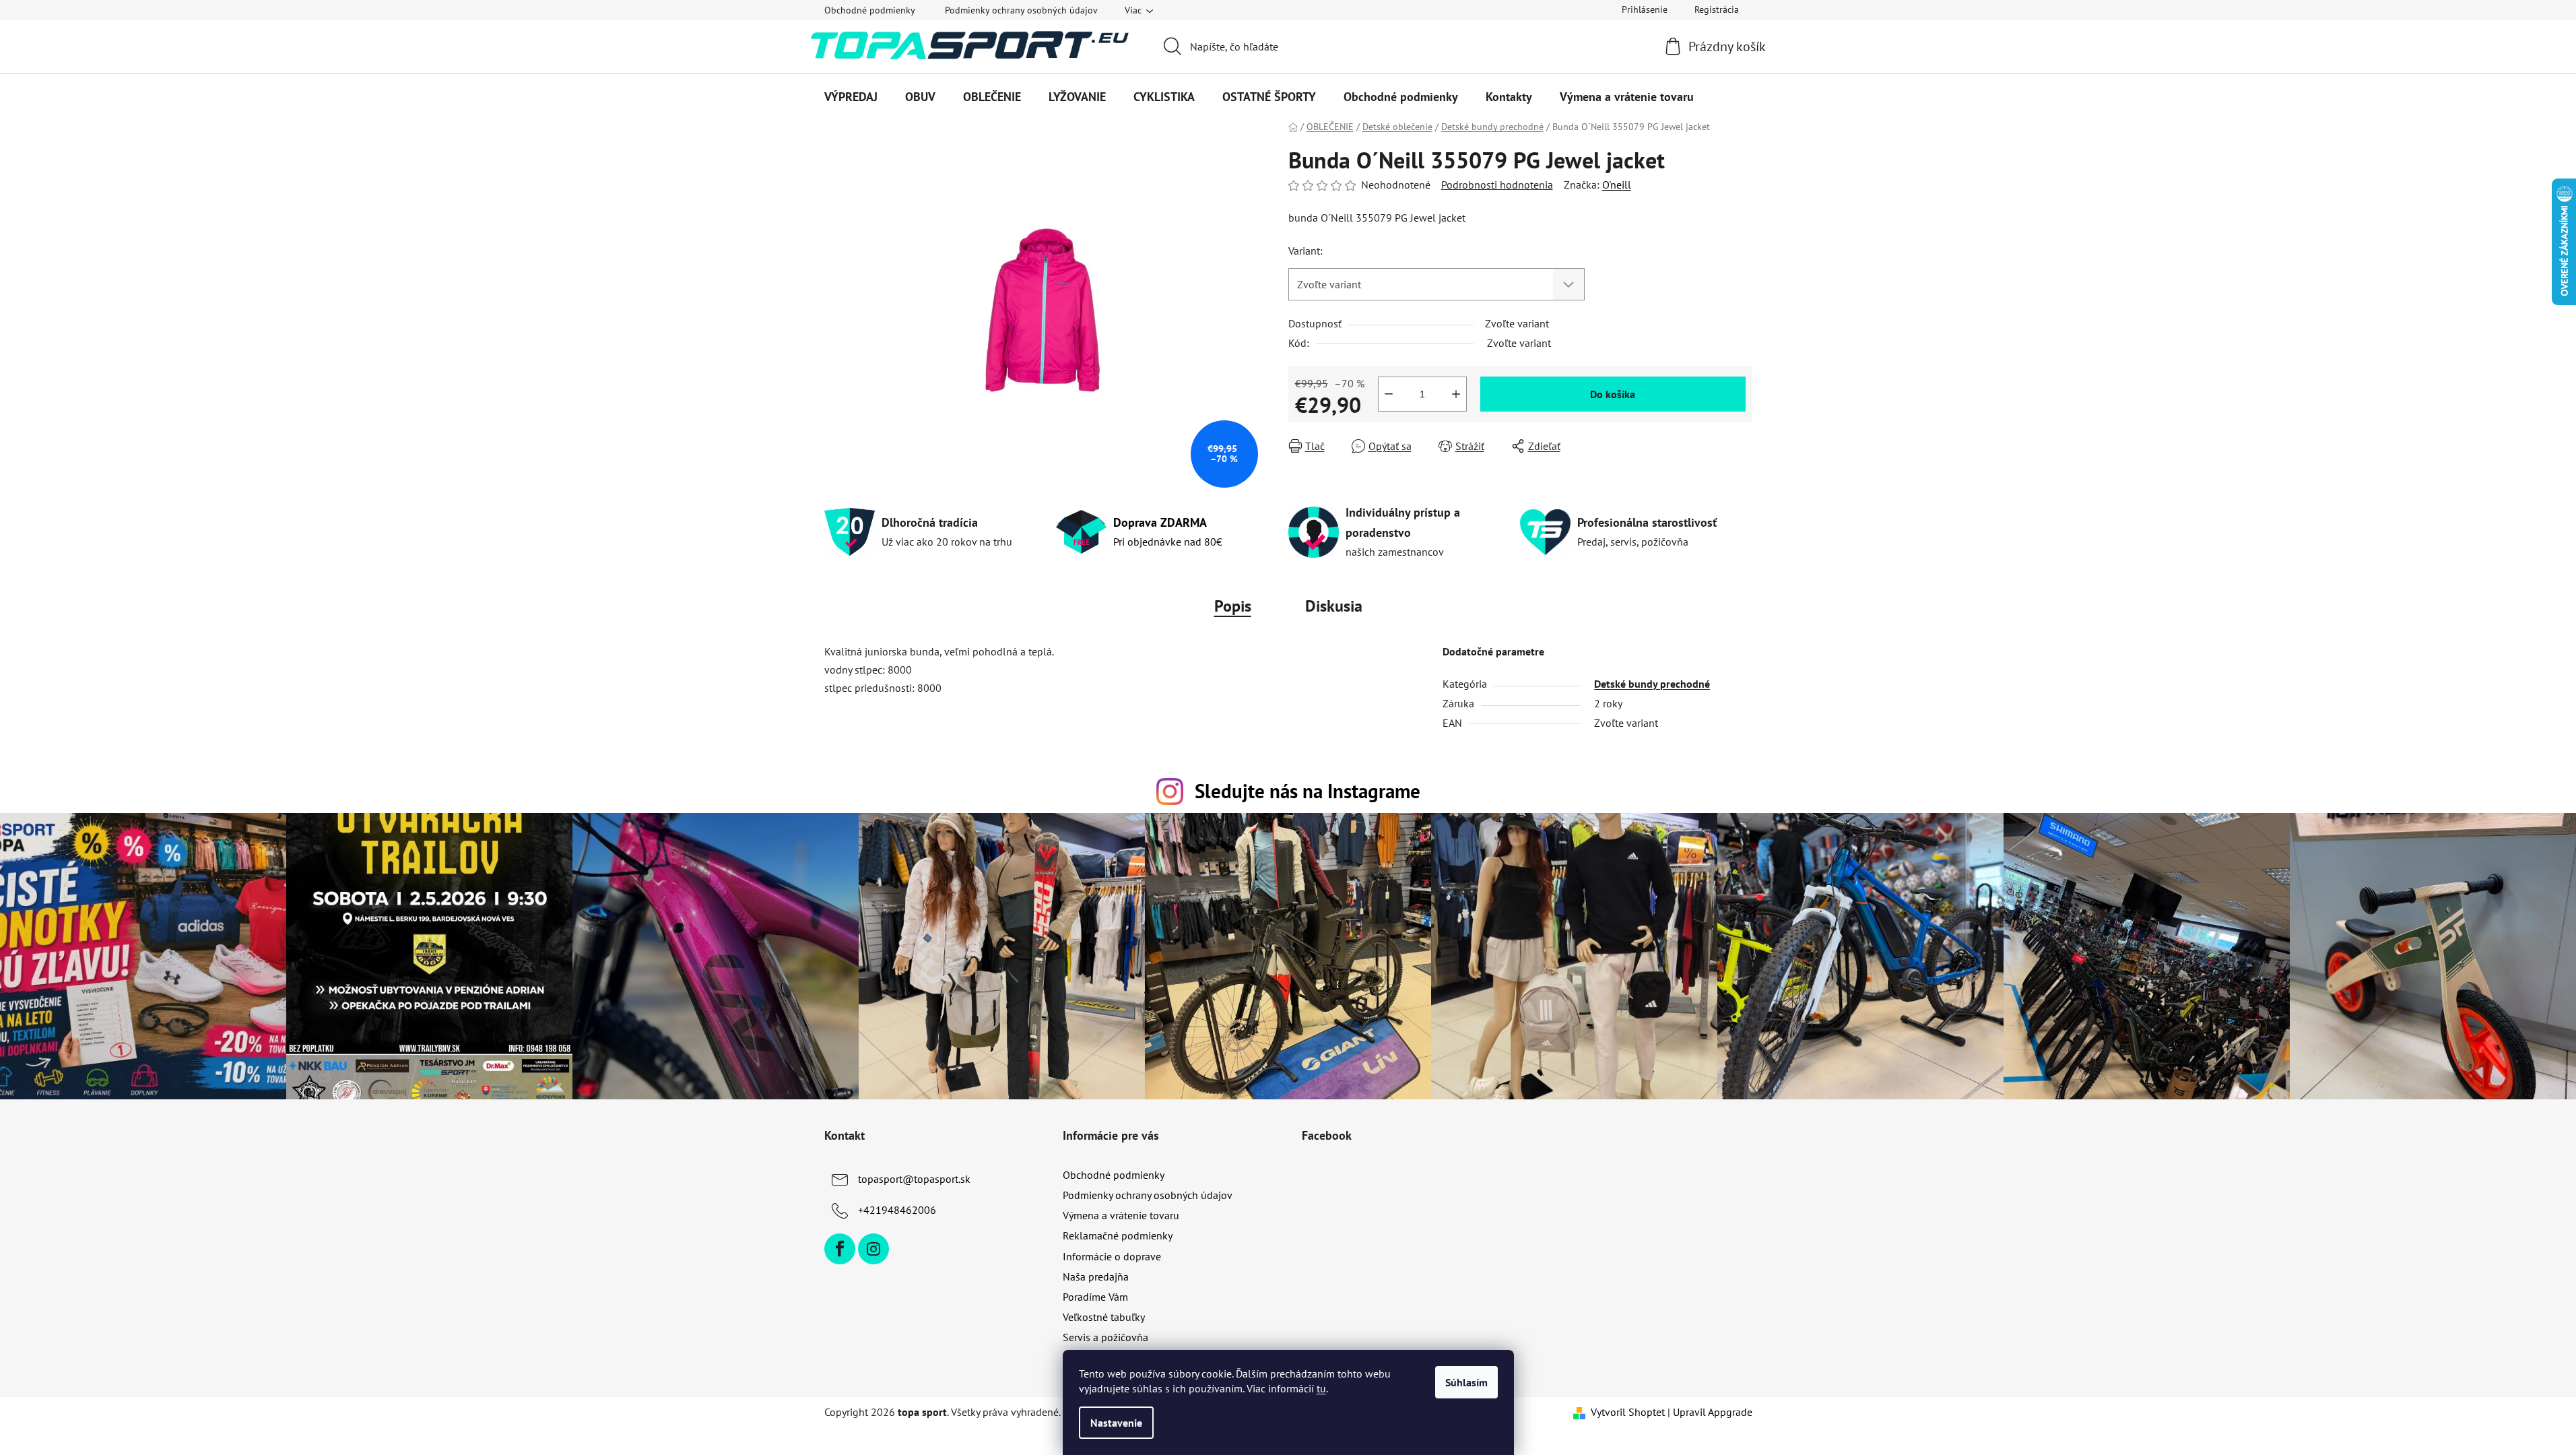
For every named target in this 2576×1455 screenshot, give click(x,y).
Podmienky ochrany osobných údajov (1021, 10)
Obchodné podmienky (870, 10)
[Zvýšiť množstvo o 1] (1456, 394)
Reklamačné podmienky (1118, 1235)
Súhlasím (1466, 1382)
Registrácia (1717, 9)
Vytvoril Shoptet (1628, 1412)
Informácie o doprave (1112, 1256)
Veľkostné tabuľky (1104, 1317)
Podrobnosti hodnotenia (1497, 185)
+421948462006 (897, 1210)
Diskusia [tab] (1334, 606)
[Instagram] (873, 1249)
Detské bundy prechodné (1652, 684)
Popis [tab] (1233, 606)
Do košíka (1613, 394)
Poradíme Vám (1095, 1297)
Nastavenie (1116, 1423)
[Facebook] (840, 1249)
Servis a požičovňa (1105, 1337)
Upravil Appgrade (1713, 1412)
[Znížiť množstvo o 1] (1389, 394)
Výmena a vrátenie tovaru (1121, 1215)
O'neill (1617, 185)
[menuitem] (851, 97)
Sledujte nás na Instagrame (1308, 791)
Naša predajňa (1096, 1276)
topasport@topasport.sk (914, 1179)
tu (1321, 1388)
